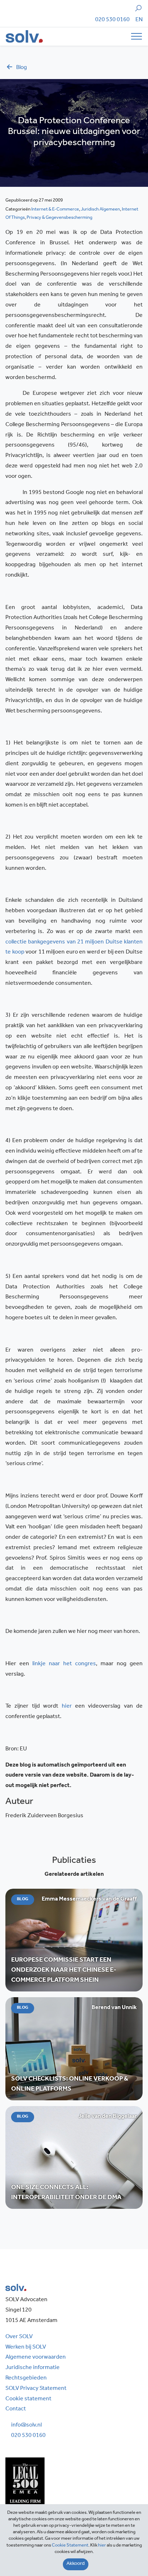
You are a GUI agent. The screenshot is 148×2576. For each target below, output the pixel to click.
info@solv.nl (26, 2425)
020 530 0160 (112, 20)
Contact (16, 2409)
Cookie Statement (70, 2546)
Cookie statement (28, 2399)
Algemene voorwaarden (36, 2358)
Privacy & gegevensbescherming (59, 218)
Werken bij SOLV (26, 2348)
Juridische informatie (33, 2368)
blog (22, 68)
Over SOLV (19, 2337)
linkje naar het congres (64, 1664)
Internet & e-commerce (55, 210)
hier (67, 1707)
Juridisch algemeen (100, 210)
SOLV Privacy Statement (36, 2389)
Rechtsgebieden (26, 2378)
